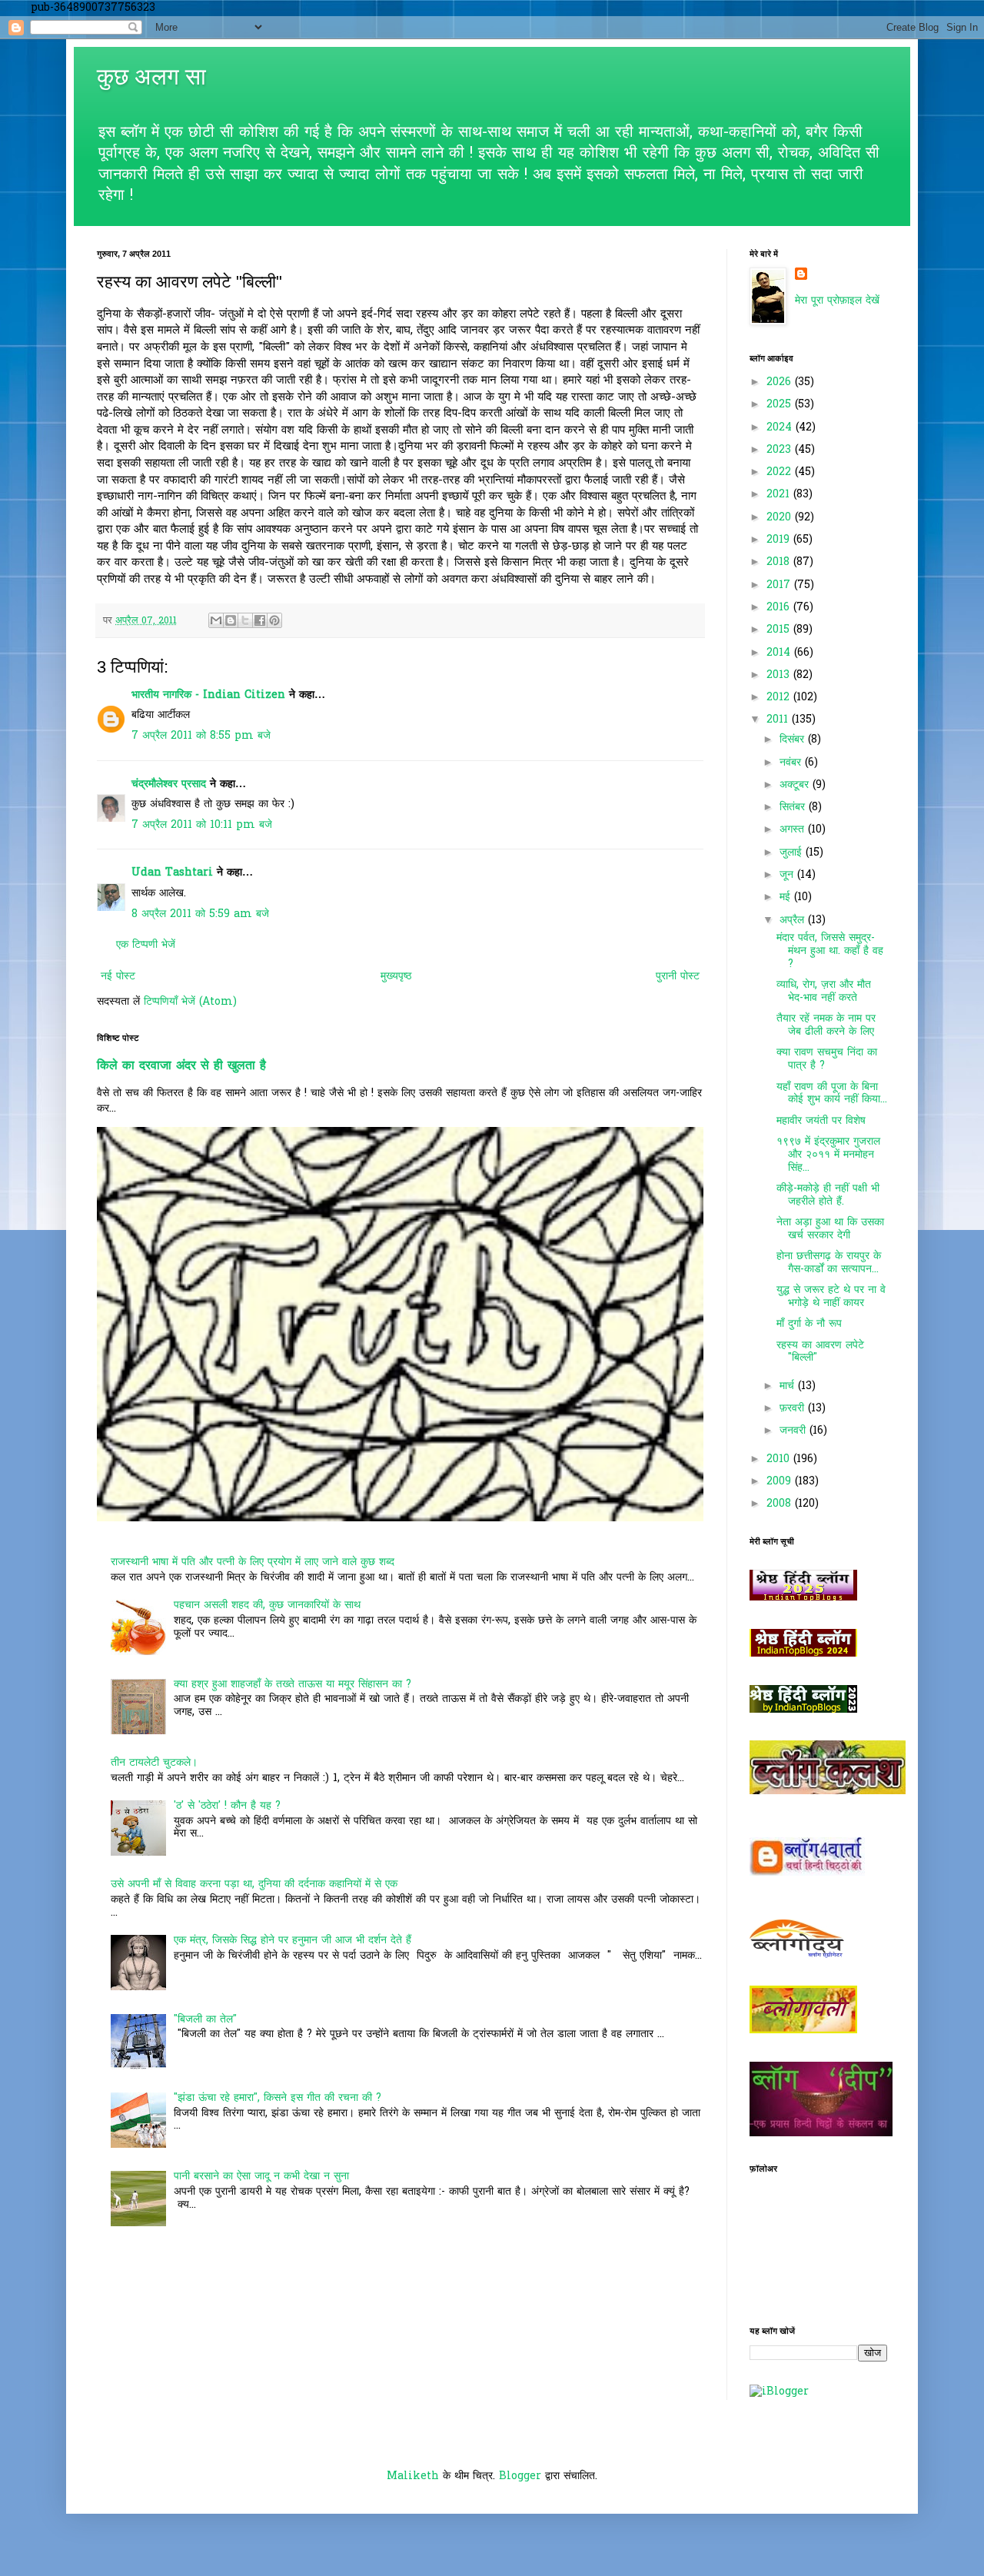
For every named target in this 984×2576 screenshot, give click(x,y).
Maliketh (413, 2476)
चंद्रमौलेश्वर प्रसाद (169, 784)
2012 (780, 698)
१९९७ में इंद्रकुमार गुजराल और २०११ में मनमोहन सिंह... (828, 1155)
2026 (781, 382)
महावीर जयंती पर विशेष (821, 1121)
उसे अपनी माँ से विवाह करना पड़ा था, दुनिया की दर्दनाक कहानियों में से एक (254, 1885)
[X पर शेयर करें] (245, 620)
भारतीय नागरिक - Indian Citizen (208, 695)
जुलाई (793, 853)
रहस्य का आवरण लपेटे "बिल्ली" (820, 1352)
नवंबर (792, 763)
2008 (781, 1504)
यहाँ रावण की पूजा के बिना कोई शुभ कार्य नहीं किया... (832, 1094)
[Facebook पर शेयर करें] (260, 620)
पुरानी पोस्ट (678, 977)
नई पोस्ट (118, 977)
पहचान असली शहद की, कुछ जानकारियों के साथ (267, 1605)
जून (788, 875)
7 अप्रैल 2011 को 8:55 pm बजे (201, 736)
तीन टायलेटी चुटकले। (154, 1763)
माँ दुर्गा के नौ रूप (809, 1324)
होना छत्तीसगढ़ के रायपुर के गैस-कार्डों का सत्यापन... (829, 1263)
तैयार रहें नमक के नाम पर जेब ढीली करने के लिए (826, 1025)
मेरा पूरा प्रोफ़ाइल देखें (837, 301)
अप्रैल (794, 921)
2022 (781, 472)
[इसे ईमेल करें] (216, 620)
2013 (780, 675)
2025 (781, 405)
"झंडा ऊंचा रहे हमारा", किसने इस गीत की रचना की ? (278, 2098)
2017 (780, 585)
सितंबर (794, 808)
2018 (780, 562)
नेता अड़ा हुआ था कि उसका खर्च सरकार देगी (830, 1229)
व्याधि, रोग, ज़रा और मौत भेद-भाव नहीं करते (824, 992)
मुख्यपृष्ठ (396, 977)
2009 (781, 1482)
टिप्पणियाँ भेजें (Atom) (190, 1002)
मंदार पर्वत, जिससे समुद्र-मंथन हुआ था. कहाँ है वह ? (830, 951)
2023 (781, 450)
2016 (780, 608)
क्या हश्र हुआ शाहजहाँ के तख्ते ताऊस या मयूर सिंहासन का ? (293, 1685)
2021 (780, 495)
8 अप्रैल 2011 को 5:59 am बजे (200, 914)
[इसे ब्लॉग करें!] (231, 620)
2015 (780, 630)
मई (787, 897)
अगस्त (794, 830)
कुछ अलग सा (151, 76)
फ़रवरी (794, 1409)
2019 (780, 540)
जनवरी (795, 1431)
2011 (779, 720)
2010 (780, 1459)
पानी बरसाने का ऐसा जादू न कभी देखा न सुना (261, 2177)
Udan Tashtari (172, 873)
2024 (781, 428)
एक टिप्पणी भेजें (146, 945)
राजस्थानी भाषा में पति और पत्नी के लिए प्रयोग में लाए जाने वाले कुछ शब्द (253, 1562)
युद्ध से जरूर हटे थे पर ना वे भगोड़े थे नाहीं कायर (831, 1297)
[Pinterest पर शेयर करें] (274, 620)
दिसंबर (794, 740)
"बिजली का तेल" (205, 2020)
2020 (781, 518)
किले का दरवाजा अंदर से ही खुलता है (181, 1066)
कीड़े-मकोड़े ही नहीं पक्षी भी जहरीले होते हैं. (828, 1195)
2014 (780, 653)
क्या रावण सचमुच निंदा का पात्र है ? (827, 1059)
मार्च (789, 1386)
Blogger (520, 2476)
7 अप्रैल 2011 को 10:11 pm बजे (202, 825)
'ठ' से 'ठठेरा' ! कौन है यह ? (227, 1806)
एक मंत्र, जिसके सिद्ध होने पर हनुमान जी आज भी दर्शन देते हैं (293, 1941)
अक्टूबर (796, 785)
